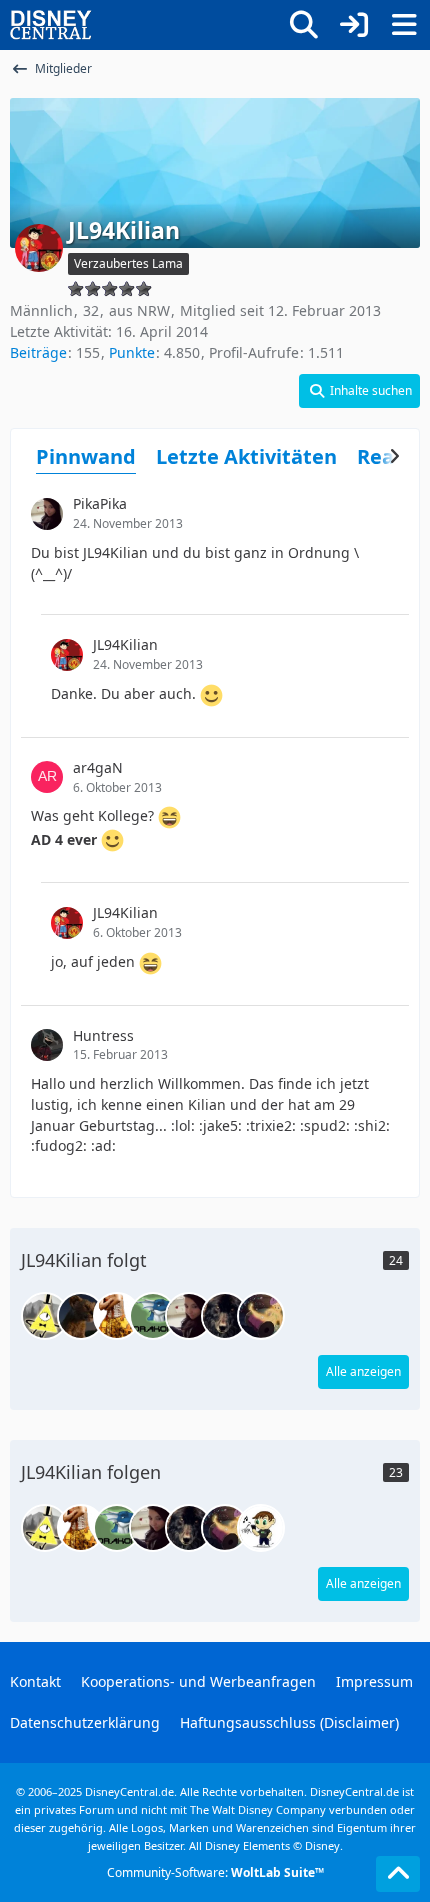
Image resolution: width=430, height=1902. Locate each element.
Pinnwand (86, 456)
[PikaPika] (189, 1316)
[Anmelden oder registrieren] (354, 25)
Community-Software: (215, 1872)
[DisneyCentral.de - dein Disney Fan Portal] (51, 25)
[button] (359, 391)
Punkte (132, 352)
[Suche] (304, 25)
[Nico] (81, 1316)
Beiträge (38, 352)
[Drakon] (153, 1316)
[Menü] (404, 25)
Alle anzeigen (363, 1371)
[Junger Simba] (117, 1316)
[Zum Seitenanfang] (398, 1874)
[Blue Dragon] (45, 1316)
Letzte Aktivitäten (246, 456)
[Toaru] (261, 1528)
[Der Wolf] (225, 1316)
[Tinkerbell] (261, 1316)
